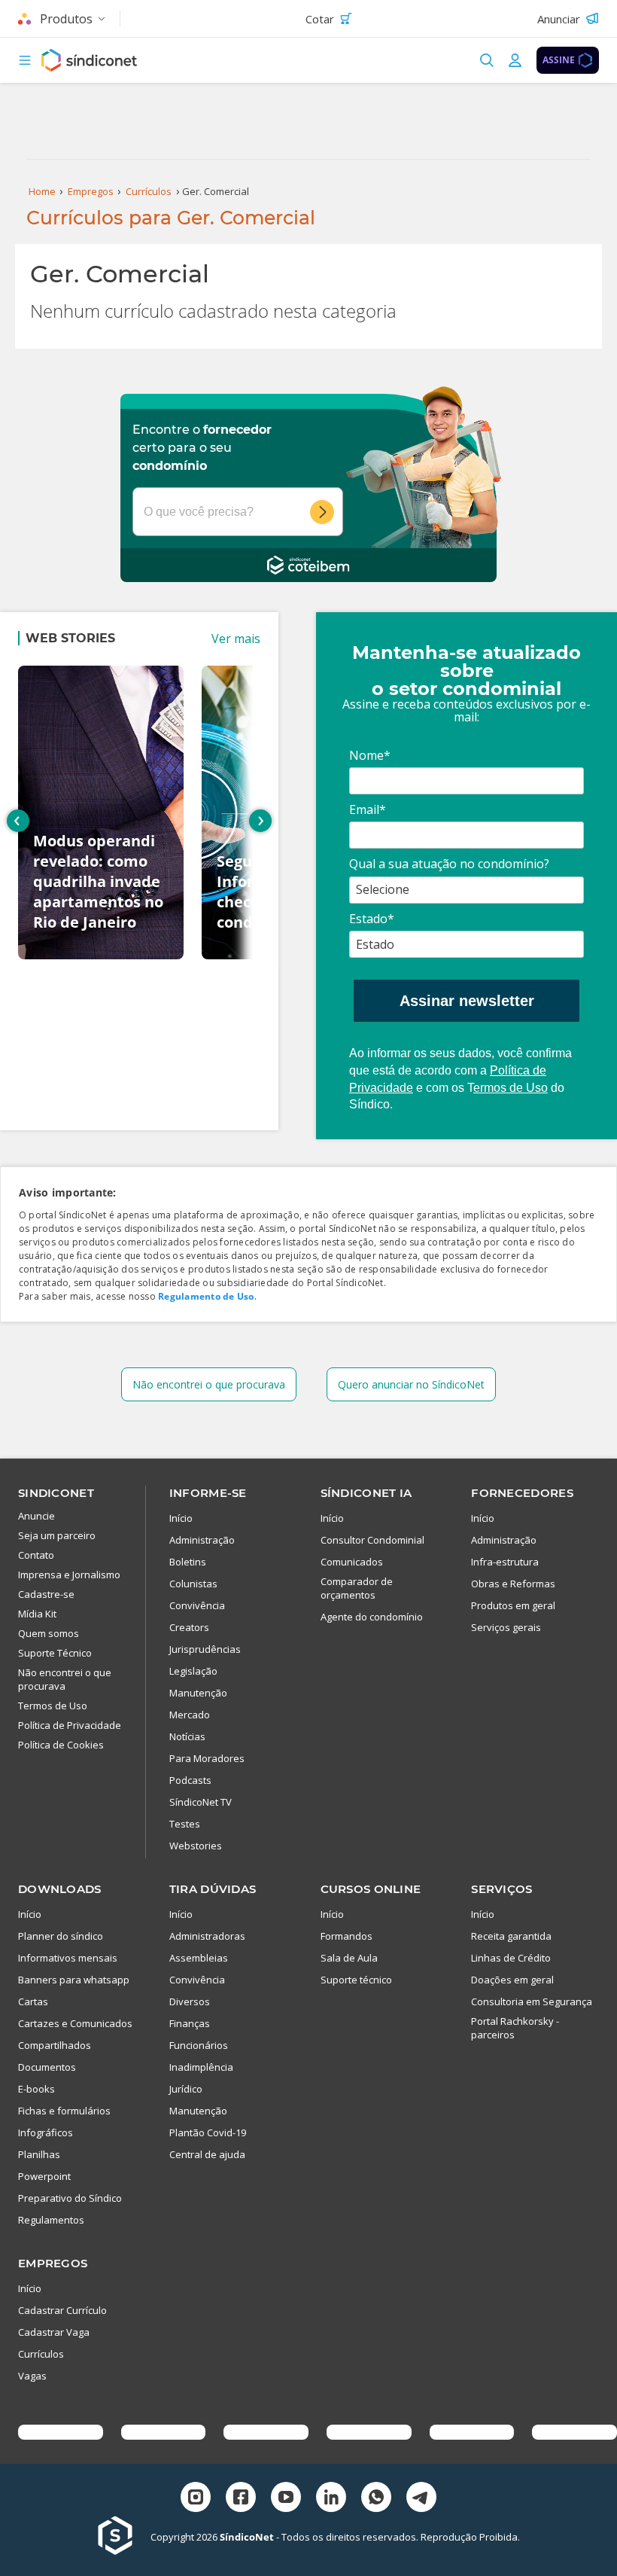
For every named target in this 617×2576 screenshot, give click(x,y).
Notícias (187, 1736)
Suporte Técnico (55, 1653)
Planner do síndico (61, 1936)
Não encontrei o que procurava (209, 1384)
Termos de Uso (53, 1706)
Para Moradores (207, 1758)
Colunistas (193, 1584)
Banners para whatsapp (74, 1980)
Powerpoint (44, 2176)
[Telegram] (421, 2499)
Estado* (372, 919)
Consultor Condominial (372, 1540)
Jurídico (186, 2089)
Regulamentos (51, 2220)
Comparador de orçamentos (357, 1588)
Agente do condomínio (372, 1617)
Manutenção (198, 1693)
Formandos (346, 1936)
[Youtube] (286, 2499)
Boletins (188, 1562)
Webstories (196, 1846)
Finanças (190, 2023)
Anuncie (36, 1516)
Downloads (60, 1889)
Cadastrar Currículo (62, 2310)
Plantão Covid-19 (208, 2132)
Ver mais (236, 639)
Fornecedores (522, 1493)
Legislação (193, 1671)
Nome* (370, 755)
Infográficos (46, 2132)
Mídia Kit (37, 1614)
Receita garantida (511, 1936)
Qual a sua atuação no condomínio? (449, 864)
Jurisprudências (205, 1649)
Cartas (33, 2001)
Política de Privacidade (70, 1725)
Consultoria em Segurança (532, 2001)
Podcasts (190, 1780)
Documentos (47, 2067)
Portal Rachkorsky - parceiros (515, 2028)
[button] (25, 60)
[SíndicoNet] (124, 2537)
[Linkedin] (331, 2499)
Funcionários (199, 2045)
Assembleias (199, 1958)
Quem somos (49, 1633)
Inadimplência (201, 2067)
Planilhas (39, 2154)
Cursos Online (371, 1889)
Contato (36, 1555)
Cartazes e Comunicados (75, 2023)
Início (181, 1518)
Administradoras (207, 1936)
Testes (185, 1824)
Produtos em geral (513, 1605)
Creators (189, 1627)
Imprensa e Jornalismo (69, 1575)
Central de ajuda (207, 2154)
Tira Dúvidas (213, 1889)
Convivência (197, 1605)
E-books (36, 2089)
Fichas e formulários (64, 2111)
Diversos (190, 2001)
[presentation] (18, 821)
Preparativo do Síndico (70, 2198)
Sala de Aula (349, 1958)
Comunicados (352, 1562)
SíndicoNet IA (366, 1493)
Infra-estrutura (505, 1562)
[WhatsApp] (376, 2499)
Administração (202, 1540)
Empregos (53, 2263)
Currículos (41, 2354)
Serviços (502, 1889)
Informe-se (208, 1493)
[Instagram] (196, 2499)
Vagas (32, 2376)
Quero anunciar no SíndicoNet (411, 1384)
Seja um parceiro (57, 1535)
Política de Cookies (61, 1745)
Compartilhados (55, 2045)
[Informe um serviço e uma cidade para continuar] (327, 512)
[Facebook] (241, 2499)
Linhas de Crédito (511, 1958)
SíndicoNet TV (201, 1802)
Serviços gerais (506, 1627)
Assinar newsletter (467, 1001)
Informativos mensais (68, 1958)
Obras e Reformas (513, 1584)
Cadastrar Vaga (54, 2332)
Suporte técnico (356, 1980)
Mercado (190, 1715)
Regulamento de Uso (206, 1296)
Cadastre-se (46, 1594)
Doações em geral (512, 1980)
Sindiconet (56, 1493)
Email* (368, 809)
